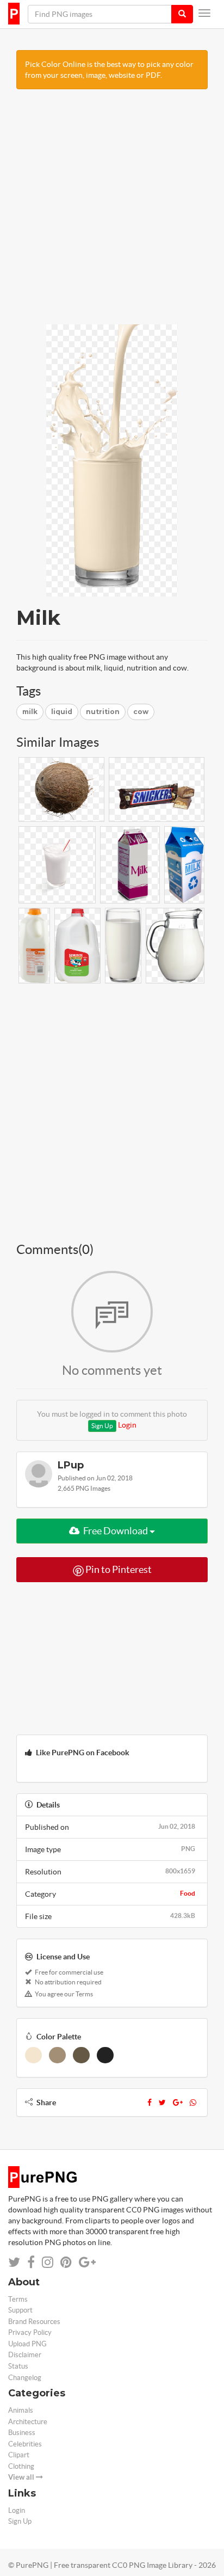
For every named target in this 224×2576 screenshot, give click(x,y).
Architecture (28, 2422)
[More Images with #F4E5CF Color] (33, 2055)
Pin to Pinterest (118, 1569)
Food (188, 1893)
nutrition (103, 712)
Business (22, 2433)
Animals (21, 2410)
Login (127, 1425)
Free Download (116, 1531)
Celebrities (25, 2444)
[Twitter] (162, 2102)
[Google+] (178, 2102)
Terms (18, 2299)
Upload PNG (27, 2344)
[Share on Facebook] (31, 2262)
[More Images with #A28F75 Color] (57, 2055)
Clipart (19, 2455)
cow (141, 712)
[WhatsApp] (193, 2102)
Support (20, 2310)
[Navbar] (204, 13)
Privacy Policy (30, 2332)
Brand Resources (34, 2322)
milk (30, 712)
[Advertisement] (112, 212)
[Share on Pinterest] (66, 2262)
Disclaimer (25, 2355)
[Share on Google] (87, 2262)
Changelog (25, 2378)
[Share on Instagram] (48, 2262)
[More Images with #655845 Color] (81, 2055)
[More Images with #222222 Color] (105, 2055)
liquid (62, 712)
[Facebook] (150, 2102)
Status (18, 2366)
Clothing (21, 2466)
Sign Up (102, 1426)
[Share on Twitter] (14, 2262)
